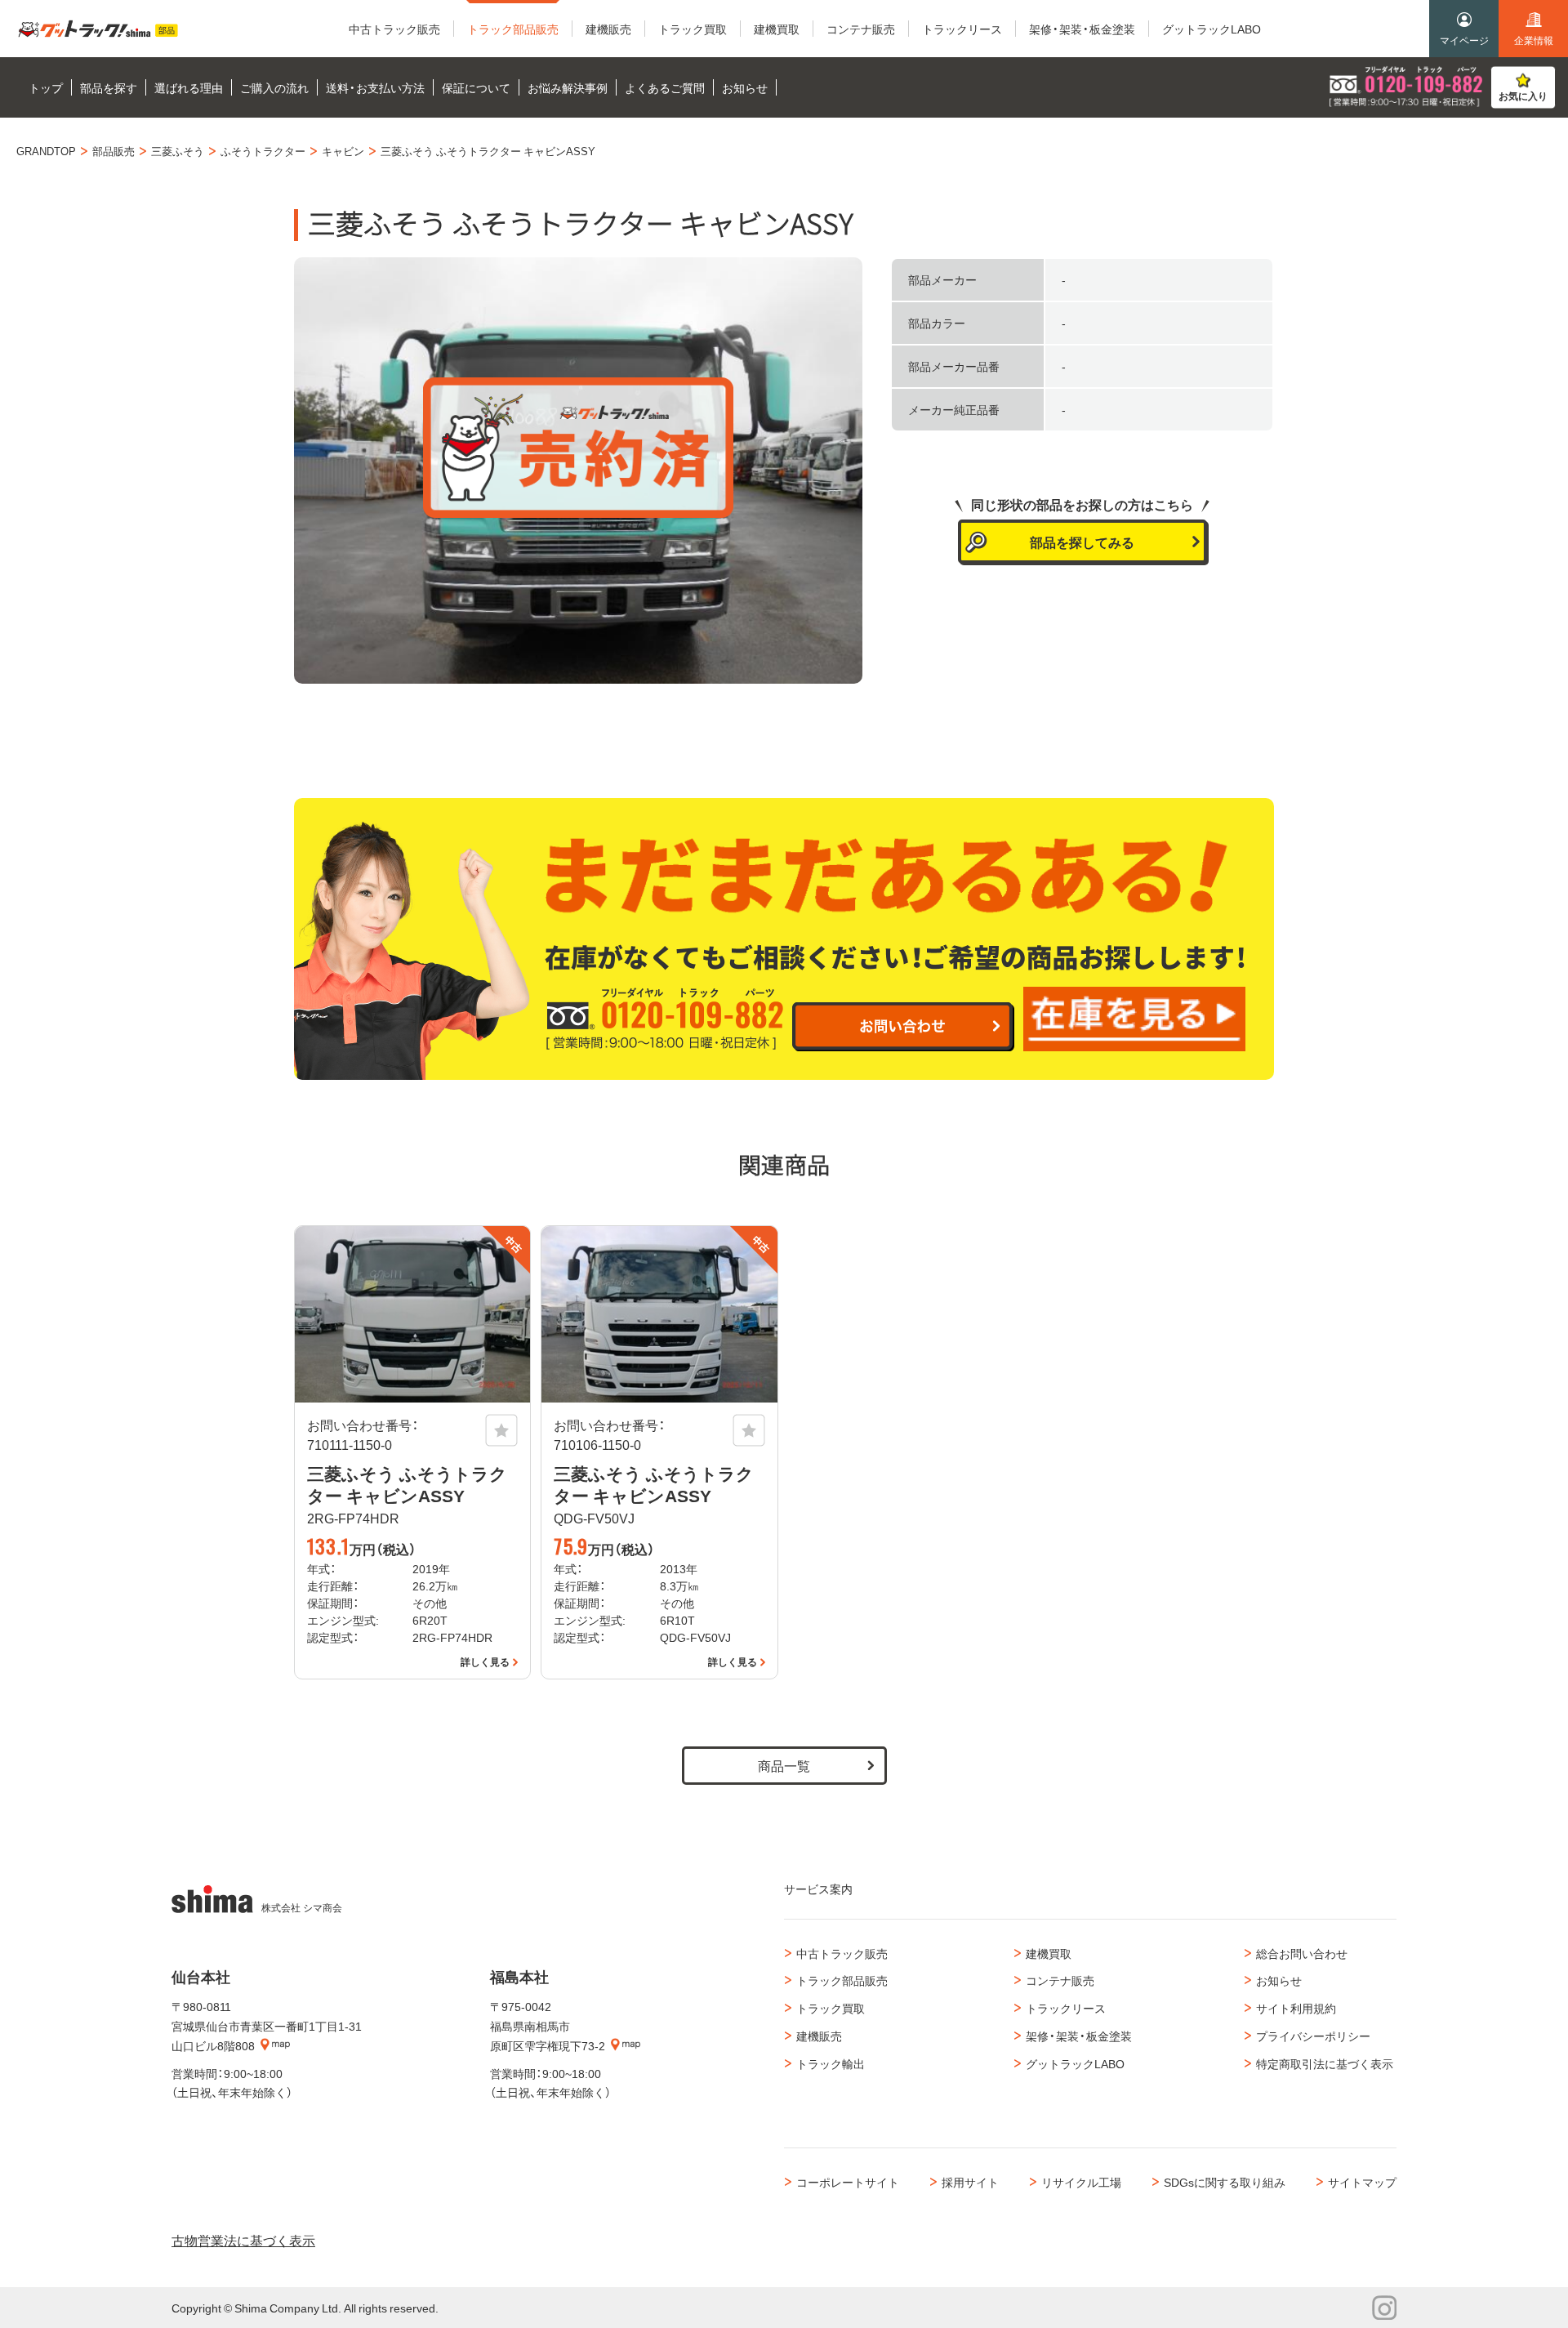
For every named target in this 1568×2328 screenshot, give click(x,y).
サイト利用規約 (1296, 2008)
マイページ (1464, 40)
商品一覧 (784, 1765)
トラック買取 (831, 2008)
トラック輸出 (831, 2063)
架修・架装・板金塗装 (1079, 2036)
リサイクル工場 (1081, 2182)
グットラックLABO (1075, 2063)
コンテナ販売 (1060, 1980)
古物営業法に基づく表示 (243, 2240)
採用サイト (970, 2182)
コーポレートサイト (848, 2182)
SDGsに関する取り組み (1225, 2182)
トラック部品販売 (842, 1980)
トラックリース (1066, 2008)
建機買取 (1049, 1953)
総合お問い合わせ (1302, 1953)
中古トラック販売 (842, 1953)
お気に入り (1523, 96)
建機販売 (819, 2036)
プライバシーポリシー (1313, 2036)
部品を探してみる (1082, 542)
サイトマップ (1362, 2182)
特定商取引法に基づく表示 (1325, 2063)
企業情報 (1534, 40)
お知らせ (1279, 1980)
